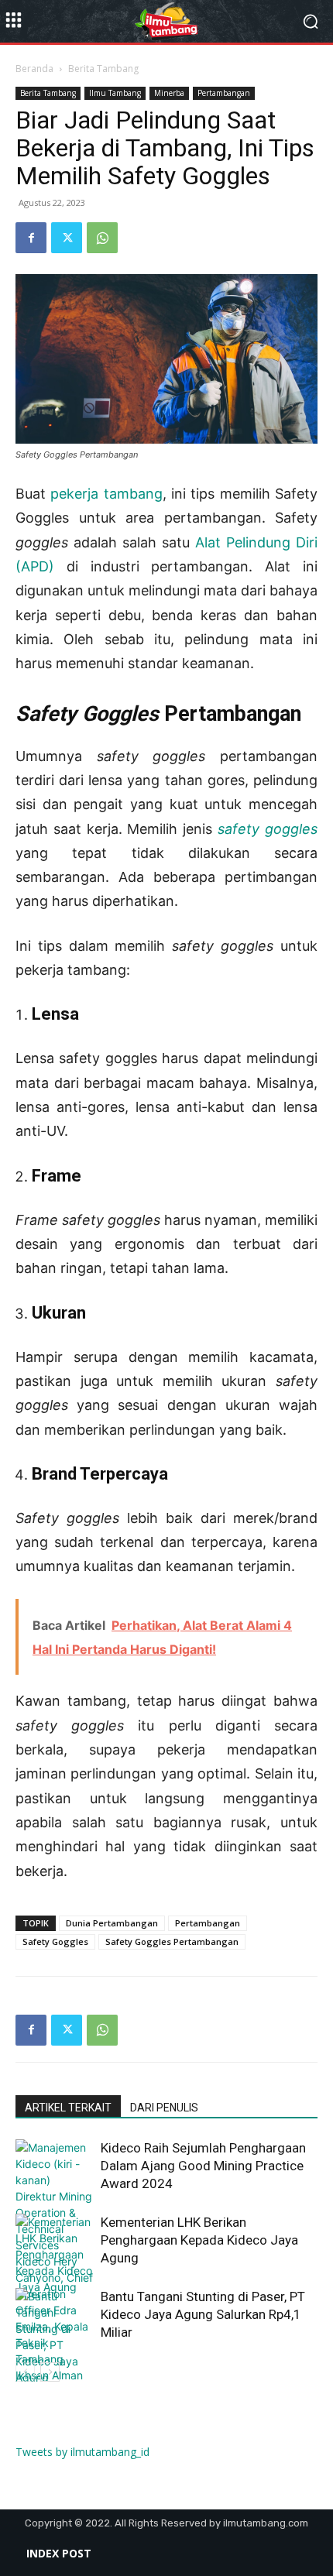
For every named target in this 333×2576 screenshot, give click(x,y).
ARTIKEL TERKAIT (68, 2108)
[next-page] (50, 2372)
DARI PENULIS (164, 2108)
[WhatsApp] (102, 238)
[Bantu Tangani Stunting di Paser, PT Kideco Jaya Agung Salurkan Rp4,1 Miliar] (54, 2353)
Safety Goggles (55, 1941)
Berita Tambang (103, 69)
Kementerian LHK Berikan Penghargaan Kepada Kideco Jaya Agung (199, 2240)
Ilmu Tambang (115, 93)
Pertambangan (224, 93)
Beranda (34, 69)
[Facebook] (31, 238)
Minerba (169, 93)
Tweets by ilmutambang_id (82, 2452)
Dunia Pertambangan (112, 1923)
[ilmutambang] (166, 22)
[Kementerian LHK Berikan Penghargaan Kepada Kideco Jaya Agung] (54, 2254)
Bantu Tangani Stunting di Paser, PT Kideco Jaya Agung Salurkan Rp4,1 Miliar (203, 2314)
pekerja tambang (106, 494)
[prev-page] (25, 2372)
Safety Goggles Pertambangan (172, 1941)
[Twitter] (67, 238)
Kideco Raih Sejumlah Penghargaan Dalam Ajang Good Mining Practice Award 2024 (203, 2166)
